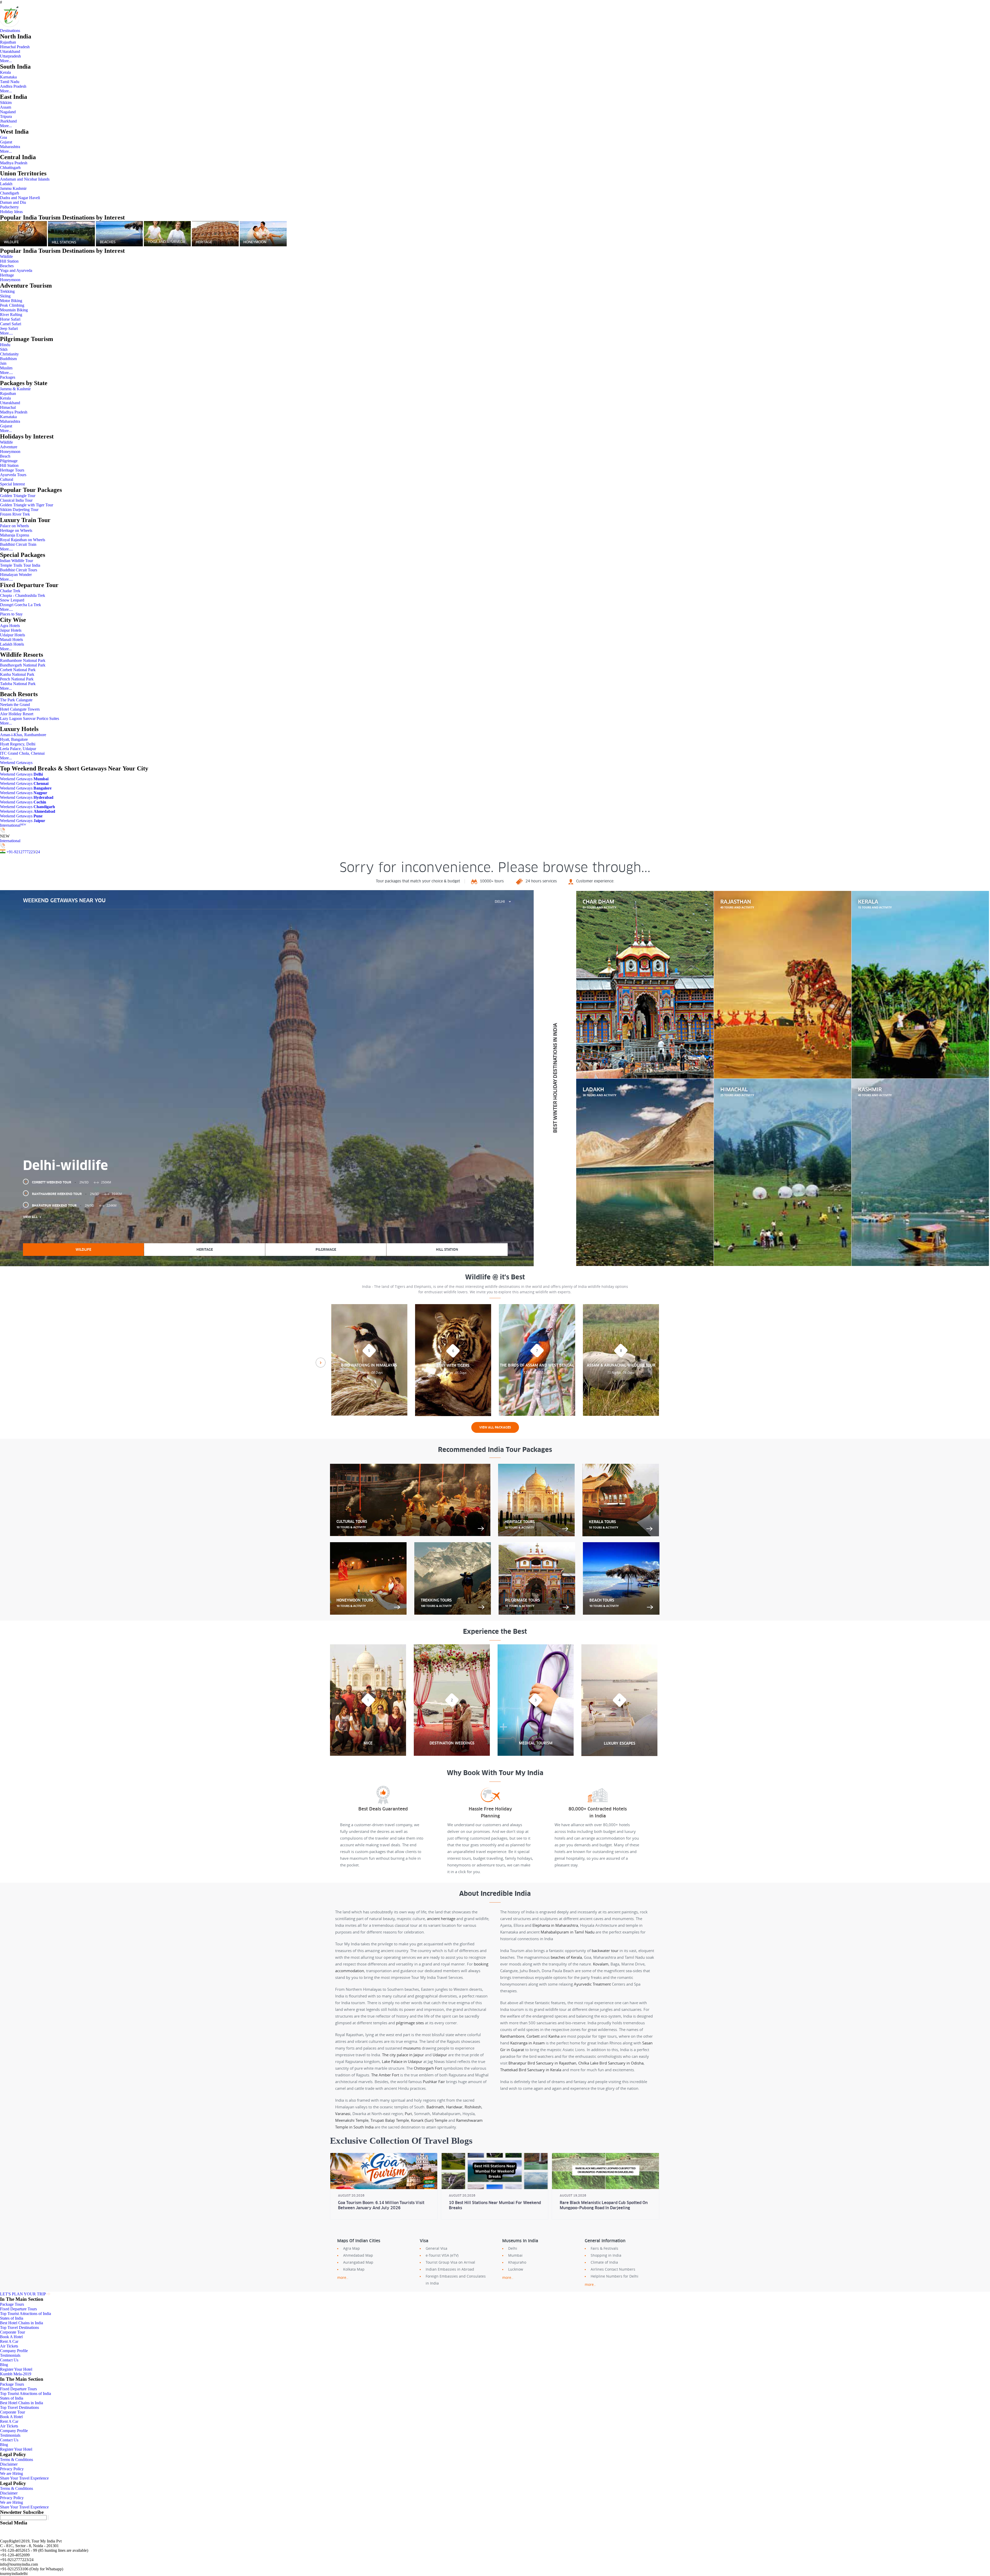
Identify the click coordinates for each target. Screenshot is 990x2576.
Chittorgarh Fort (428, 2068)
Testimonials (10, 2355)
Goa (3, 137)
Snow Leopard (12, 600)
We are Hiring (11, 2473)
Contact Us (9, 2360)
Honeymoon (10, 280)
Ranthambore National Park (23, 660)
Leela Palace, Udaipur (18, 749)
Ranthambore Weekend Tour (77, 1194)
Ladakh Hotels (12, 644)
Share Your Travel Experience (24, 2478)
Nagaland (8, 112)
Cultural (7, 479)
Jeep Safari (9, 328)
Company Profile (14, 2351)
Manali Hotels (11, 640)
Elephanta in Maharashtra (555, 1925)
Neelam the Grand (15, 705)
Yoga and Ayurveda (16, 270)
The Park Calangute (16, 700)
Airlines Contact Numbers (613, 2269)
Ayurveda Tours (13, 475)
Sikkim (6, 103)
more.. (343, 2277)
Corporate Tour (13, 2332)
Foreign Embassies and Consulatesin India (456, 2280)
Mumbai (515, 2255)
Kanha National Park (17, 674)
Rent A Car (9, 2341)
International (13, 825)
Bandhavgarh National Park (23, 665)
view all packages (495, 1427)
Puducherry (9, 207)
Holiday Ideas (11, 212)
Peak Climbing (12, 305)
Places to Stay (11, 614)
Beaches (7, 266)
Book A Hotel (11, 2337)
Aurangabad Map (358, 2262)
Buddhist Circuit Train (18, 544)
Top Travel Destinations (19, 2327)
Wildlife (6, 257)
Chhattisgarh (10, 168)
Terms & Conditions (16, 2460)
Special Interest (12, 484)
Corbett (533, 2036)
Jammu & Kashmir (15, 389)
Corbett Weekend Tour (72, 1182)
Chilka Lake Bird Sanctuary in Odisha (611, 2063)
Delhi (513, 2248)
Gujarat (6, 142)
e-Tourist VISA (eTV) (442, 2255)
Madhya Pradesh (14, 163)
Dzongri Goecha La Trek (20, 605)
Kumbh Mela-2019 (16, 2374)
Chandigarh (10, 193)
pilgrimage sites (410, 2023)
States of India (12, 2318)
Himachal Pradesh (15, 47)
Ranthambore (512, 2036)
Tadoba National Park (18, 684)
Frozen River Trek (15, 514)
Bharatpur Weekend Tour (74, 1205)
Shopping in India (606, 2255)
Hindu (5, 345)
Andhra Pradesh (13, 86)
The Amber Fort (385, 2075)
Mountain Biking (14, 310)
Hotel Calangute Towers (20, 709)
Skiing (5, 296)
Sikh (4, 349)
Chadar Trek (10, 591)
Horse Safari (10, 319)
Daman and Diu (13, 202)
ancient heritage (441, 1919)
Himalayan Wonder (16, 575)
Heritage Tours (12, 470)
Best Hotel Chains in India (22, 2323)
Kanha (554, 2036)
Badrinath (435, 2107)
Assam (6, 107)
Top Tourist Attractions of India (26, 2314)
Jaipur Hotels (11, 630)
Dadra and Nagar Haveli (20, 198)
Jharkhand (8, 121)
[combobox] (503, 902)
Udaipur (440, 2055)
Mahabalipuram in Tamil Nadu (568, 1932)
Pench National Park (17, 679)
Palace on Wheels (14, 526)
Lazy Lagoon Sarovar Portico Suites (30, 718)
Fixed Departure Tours (18, 2309)
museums (412, 2048)
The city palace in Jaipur (403, 2055)
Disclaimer (9, 2464)
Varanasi (343, 2114)
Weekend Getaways (16, 763)
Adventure (9, 447)
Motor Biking (11, 301)
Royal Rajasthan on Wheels (23, 540)
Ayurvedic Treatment (592, 1984)
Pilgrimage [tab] (326, 1250)
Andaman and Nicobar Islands (25, 179)
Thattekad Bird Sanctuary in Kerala (531, 2070)
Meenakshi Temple (352, 2120)
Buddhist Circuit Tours (19, 570)
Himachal (8, 407)
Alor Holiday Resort (17, 714)
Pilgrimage (9, 461)
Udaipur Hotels (13, 635)
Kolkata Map (354, 2269)
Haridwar (454, 2107)
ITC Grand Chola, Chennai (22, 753)
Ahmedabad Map (358, 2255)
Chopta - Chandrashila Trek (23, 595)
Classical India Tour (16, 500)
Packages (8, 377)
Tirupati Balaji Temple (390, 2120)
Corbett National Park (18, 670)
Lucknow (516, 2269)
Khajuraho (517, 2262)
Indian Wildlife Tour (16, 561)
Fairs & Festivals (604, 2248)
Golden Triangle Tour (18, 496)
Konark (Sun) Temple (429, 2120)
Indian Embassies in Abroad (450, 2269)
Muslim (6, 368)
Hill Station (9, 261)
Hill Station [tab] (447, 1250)
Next (669, 1363)
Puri (408, 2114)
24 (38, 852)
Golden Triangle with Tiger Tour (27, 505)
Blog (4, 2365)
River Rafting (11, 315)
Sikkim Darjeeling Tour (19, 510)
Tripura (6, 116)
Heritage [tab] (205, 1250)
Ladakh (6, 184)
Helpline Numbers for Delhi (614, 2276)
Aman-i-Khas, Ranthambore (23, 735)
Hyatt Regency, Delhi (18, 744)
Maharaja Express (15, 535)
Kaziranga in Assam (527, 2043)
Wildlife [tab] (83, 1250)
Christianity (9, 354)
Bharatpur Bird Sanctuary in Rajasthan (542, 2063)
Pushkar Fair (434, 2082)
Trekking (7, 291)
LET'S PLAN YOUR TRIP (23, 2294)
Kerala (5, 72)
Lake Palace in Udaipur (402, 2061)
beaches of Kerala (566, 1957)
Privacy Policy (12, 2469)
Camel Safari (11, 324)
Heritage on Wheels (16, 530)
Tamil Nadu (10, 82)
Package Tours (12, 2304)
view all (30, 1217)
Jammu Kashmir (13, 188)
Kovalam (601, 1964)
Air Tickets (9, 2346)
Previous (321, 1363)
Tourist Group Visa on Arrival (450, 2262)
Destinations (10, 31)
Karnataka (8, 77)
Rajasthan (8, 42)
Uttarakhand (10, 51)
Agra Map (352, 2248)
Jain (3, 363)
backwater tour (605, 1951)
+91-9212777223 (21, 852)
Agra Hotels (10, 626)
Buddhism (8, 359)
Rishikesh (473, 2107)
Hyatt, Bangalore (14, 739)
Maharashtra (10, 147)
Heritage (7, 275)
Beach (5, 456)
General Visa (436, 2248)
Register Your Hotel (16, 2369)
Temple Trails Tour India (20, 565)
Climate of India (604, 2262)
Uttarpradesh (10, 56)
